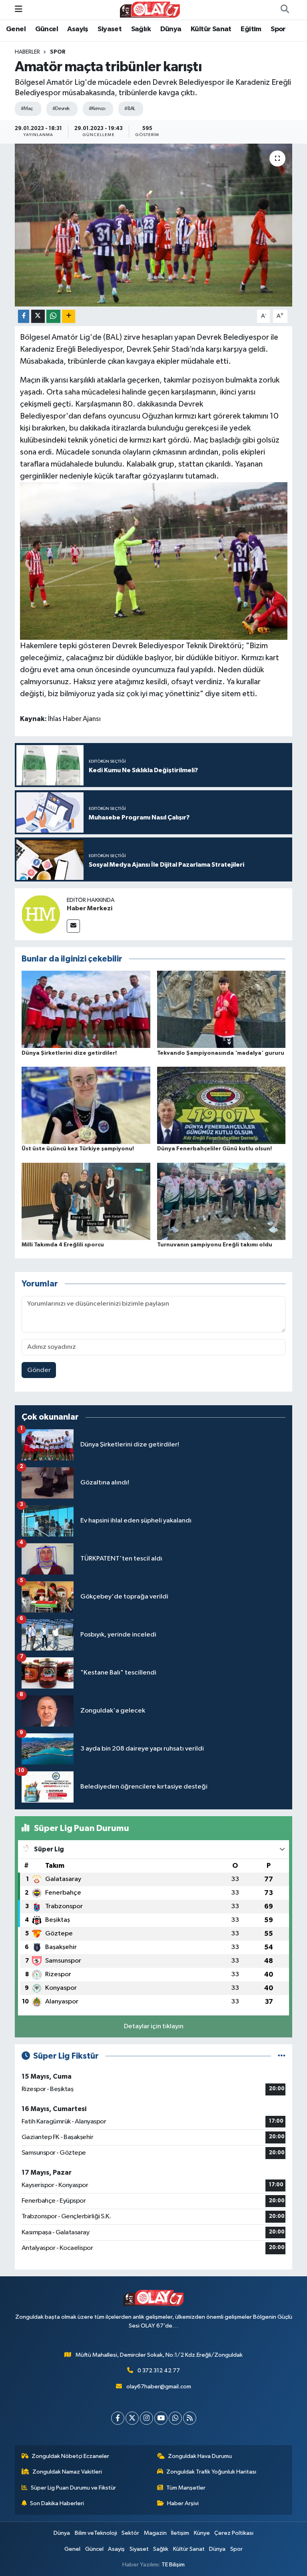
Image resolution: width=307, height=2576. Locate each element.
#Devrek (61, 109)
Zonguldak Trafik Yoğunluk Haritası (211, 2472)
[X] (132, 2418)
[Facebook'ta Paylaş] (24, 316)
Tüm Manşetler (186, 2488)
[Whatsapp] (175, 2418)
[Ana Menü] (19, 9)
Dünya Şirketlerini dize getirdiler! (69, 1053)
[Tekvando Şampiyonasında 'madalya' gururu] (221, 1009)
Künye (202, 2533)
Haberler (27, 52)
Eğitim (251, 29)
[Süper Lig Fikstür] (282, 2056)
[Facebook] (118, 2418)
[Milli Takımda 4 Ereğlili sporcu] (86, 1201)
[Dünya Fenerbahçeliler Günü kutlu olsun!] (221, 1105)
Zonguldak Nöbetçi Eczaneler (70, 2456)
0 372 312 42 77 (159, 2371)
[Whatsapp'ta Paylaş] (53, 316)
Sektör (130, 2533)
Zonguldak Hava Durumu (200, 2456)
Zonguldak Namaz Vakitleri (67, 2472)
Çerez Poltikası (234, 2533)
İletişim (180, 2533)
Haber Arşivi (183, 2503)
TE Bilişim (173, 2565)
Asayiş (78, 29)
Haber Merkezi (90, 908)
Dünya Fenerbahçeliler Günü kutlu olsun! (214, 1149)
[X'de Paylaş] (38, 316)
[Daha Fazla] (69, 316)
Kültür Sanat (211, 29)
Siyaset (110, 29)
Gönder (39, 1370)
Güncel (47, 29)
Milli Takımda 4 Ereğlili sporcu (63, 1245)
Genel (16, 29)
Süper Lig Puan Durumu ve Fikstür (73, 2488)
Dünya (171, 29)
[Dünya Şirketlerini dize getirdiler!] (86, 1009)
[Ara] (285, 10)
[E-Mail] (73, 926)
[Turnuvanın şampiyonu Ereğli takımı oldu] (221, 1201)
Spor (278, 29)
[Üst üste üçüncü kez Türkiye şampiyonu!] (86, 1105)
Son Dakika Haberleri (57, 2503)
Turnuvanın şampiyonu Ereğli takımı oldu (215, 1245)
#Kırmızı (97, 109)
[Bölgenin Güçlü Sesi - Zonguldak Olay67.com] (150, 9)
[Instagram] (147, 2418)
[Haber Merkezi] (41, 914)
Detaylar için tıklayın (154, 2026)
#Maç (27, 109)
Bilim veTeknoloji (96, 2533)
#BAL (130, 109)
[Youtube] (161, 2418)
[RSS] (190, 2418)
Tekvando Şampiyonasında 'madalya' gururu (221, 1053)
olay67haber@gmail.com (159, 2387)
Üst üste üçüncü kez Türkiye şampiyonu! (78, 1149)
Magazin (155, 2533)
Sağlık (141, 29)
